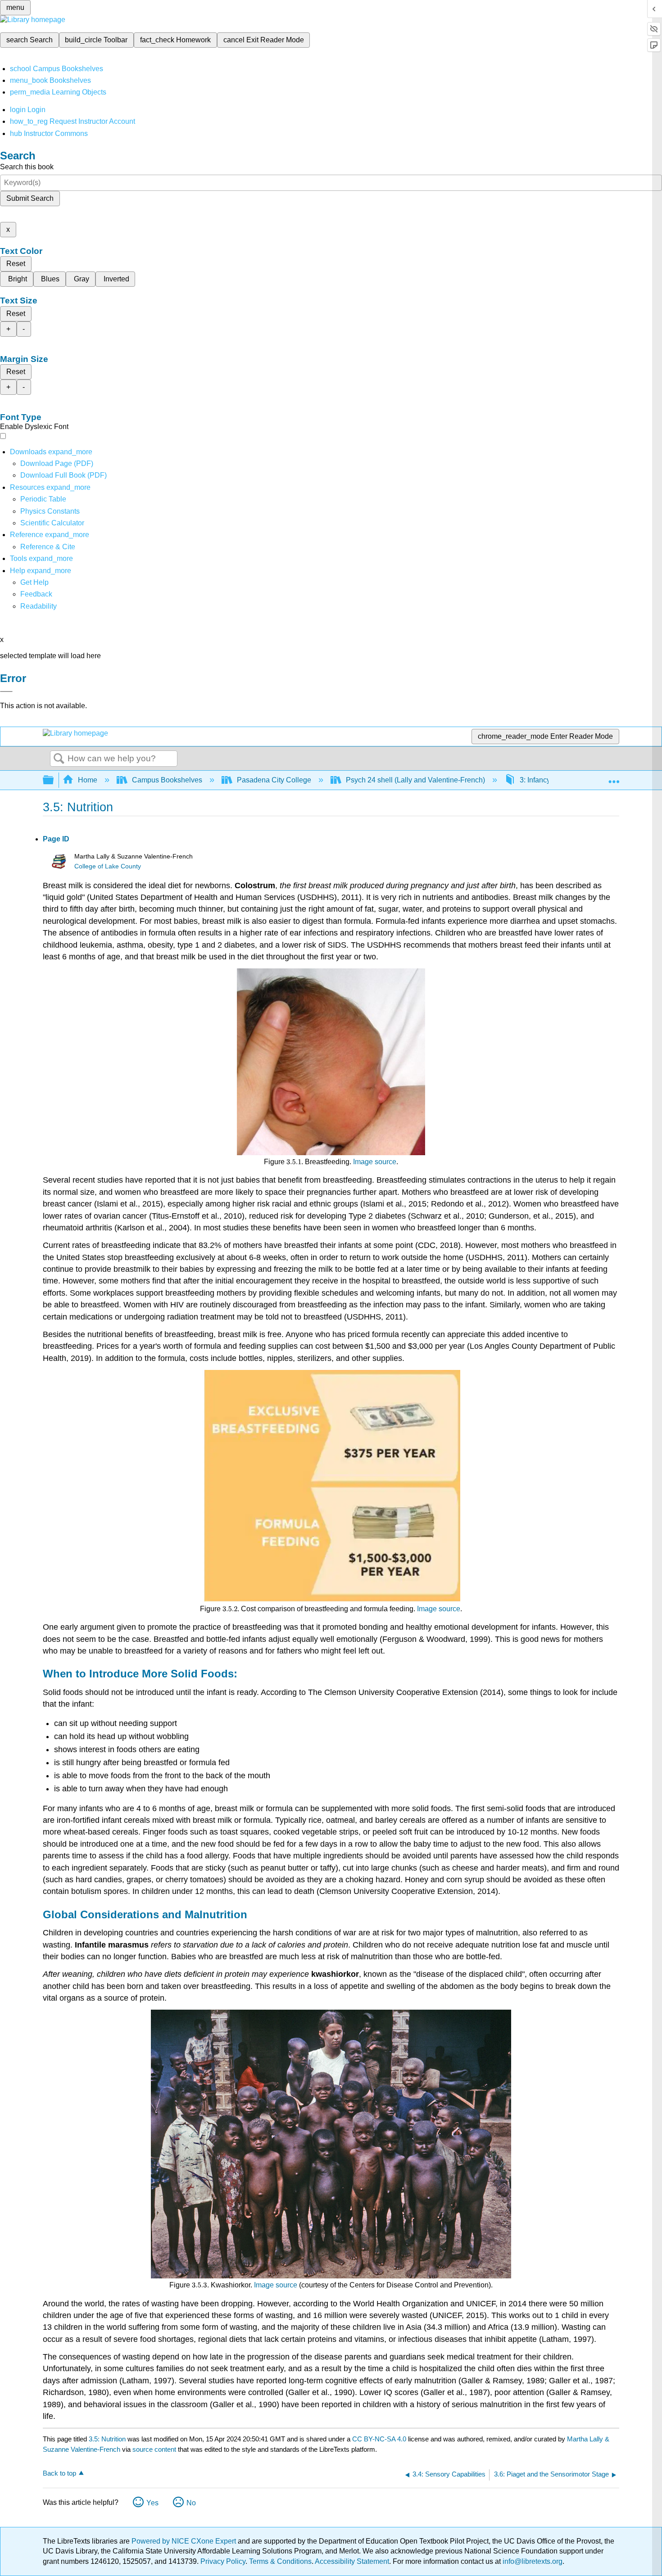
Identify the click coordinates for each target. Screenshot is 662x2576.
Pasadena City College (274, 780)
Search (59, 759)
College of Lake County (108, 866)
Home (88, 780)
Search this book (27, 167)
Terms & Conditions (280, 2561)
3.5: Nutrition (107, 2439)
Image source (375, 1162)
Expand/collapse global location (614, 777)
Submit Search (30, 198)
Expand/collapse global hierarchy (54, 780)
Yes (152, 2503)
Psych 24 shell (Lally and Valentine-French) (415, 780)
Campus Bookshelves (167, 780)
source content (154, 2449)
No (191, 2503)
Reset (16, 264)
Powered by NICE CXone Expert (185, 2541)
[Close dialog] (6, 691)
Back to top (59, 2473)
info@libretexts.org (532, 2561)
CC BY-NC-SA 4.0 (379, 2439)
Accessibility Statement (352, 2561)
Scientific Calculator (52, 523)
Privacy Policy (223, 2561)
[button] (36, 594)
